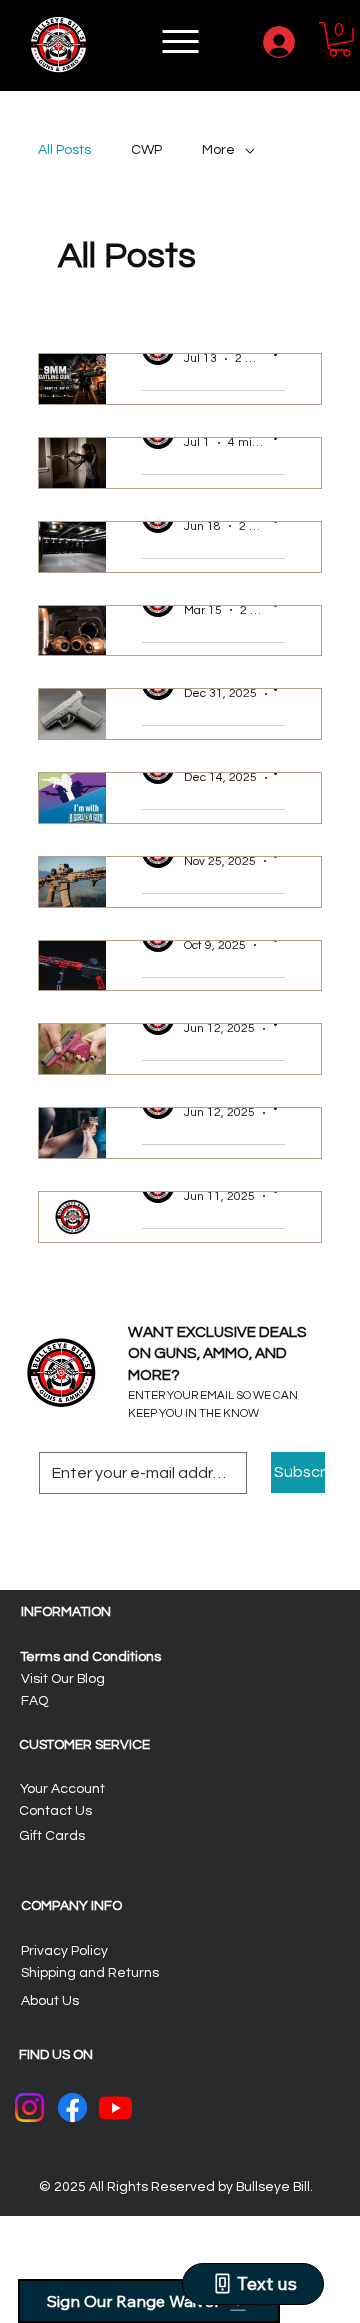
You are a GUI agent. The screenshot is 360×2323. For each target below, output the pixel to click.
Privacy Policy (64, 1951)
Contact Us (55, 1811)
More (218, 150)
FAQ (34, 1701)
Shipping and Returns (90, 1973)
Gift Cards (52, 1836)
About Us (50, 2001)
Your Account (62, 1789)
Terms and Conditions (91, 1657)
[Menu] (182, 41)
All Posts (64, 150)
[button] (339, 39)
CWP (146, 150)
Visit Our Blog (63, 1679)
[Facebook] (72, 2107)
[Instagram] (29, 2107)
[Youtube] (115, 2107)
